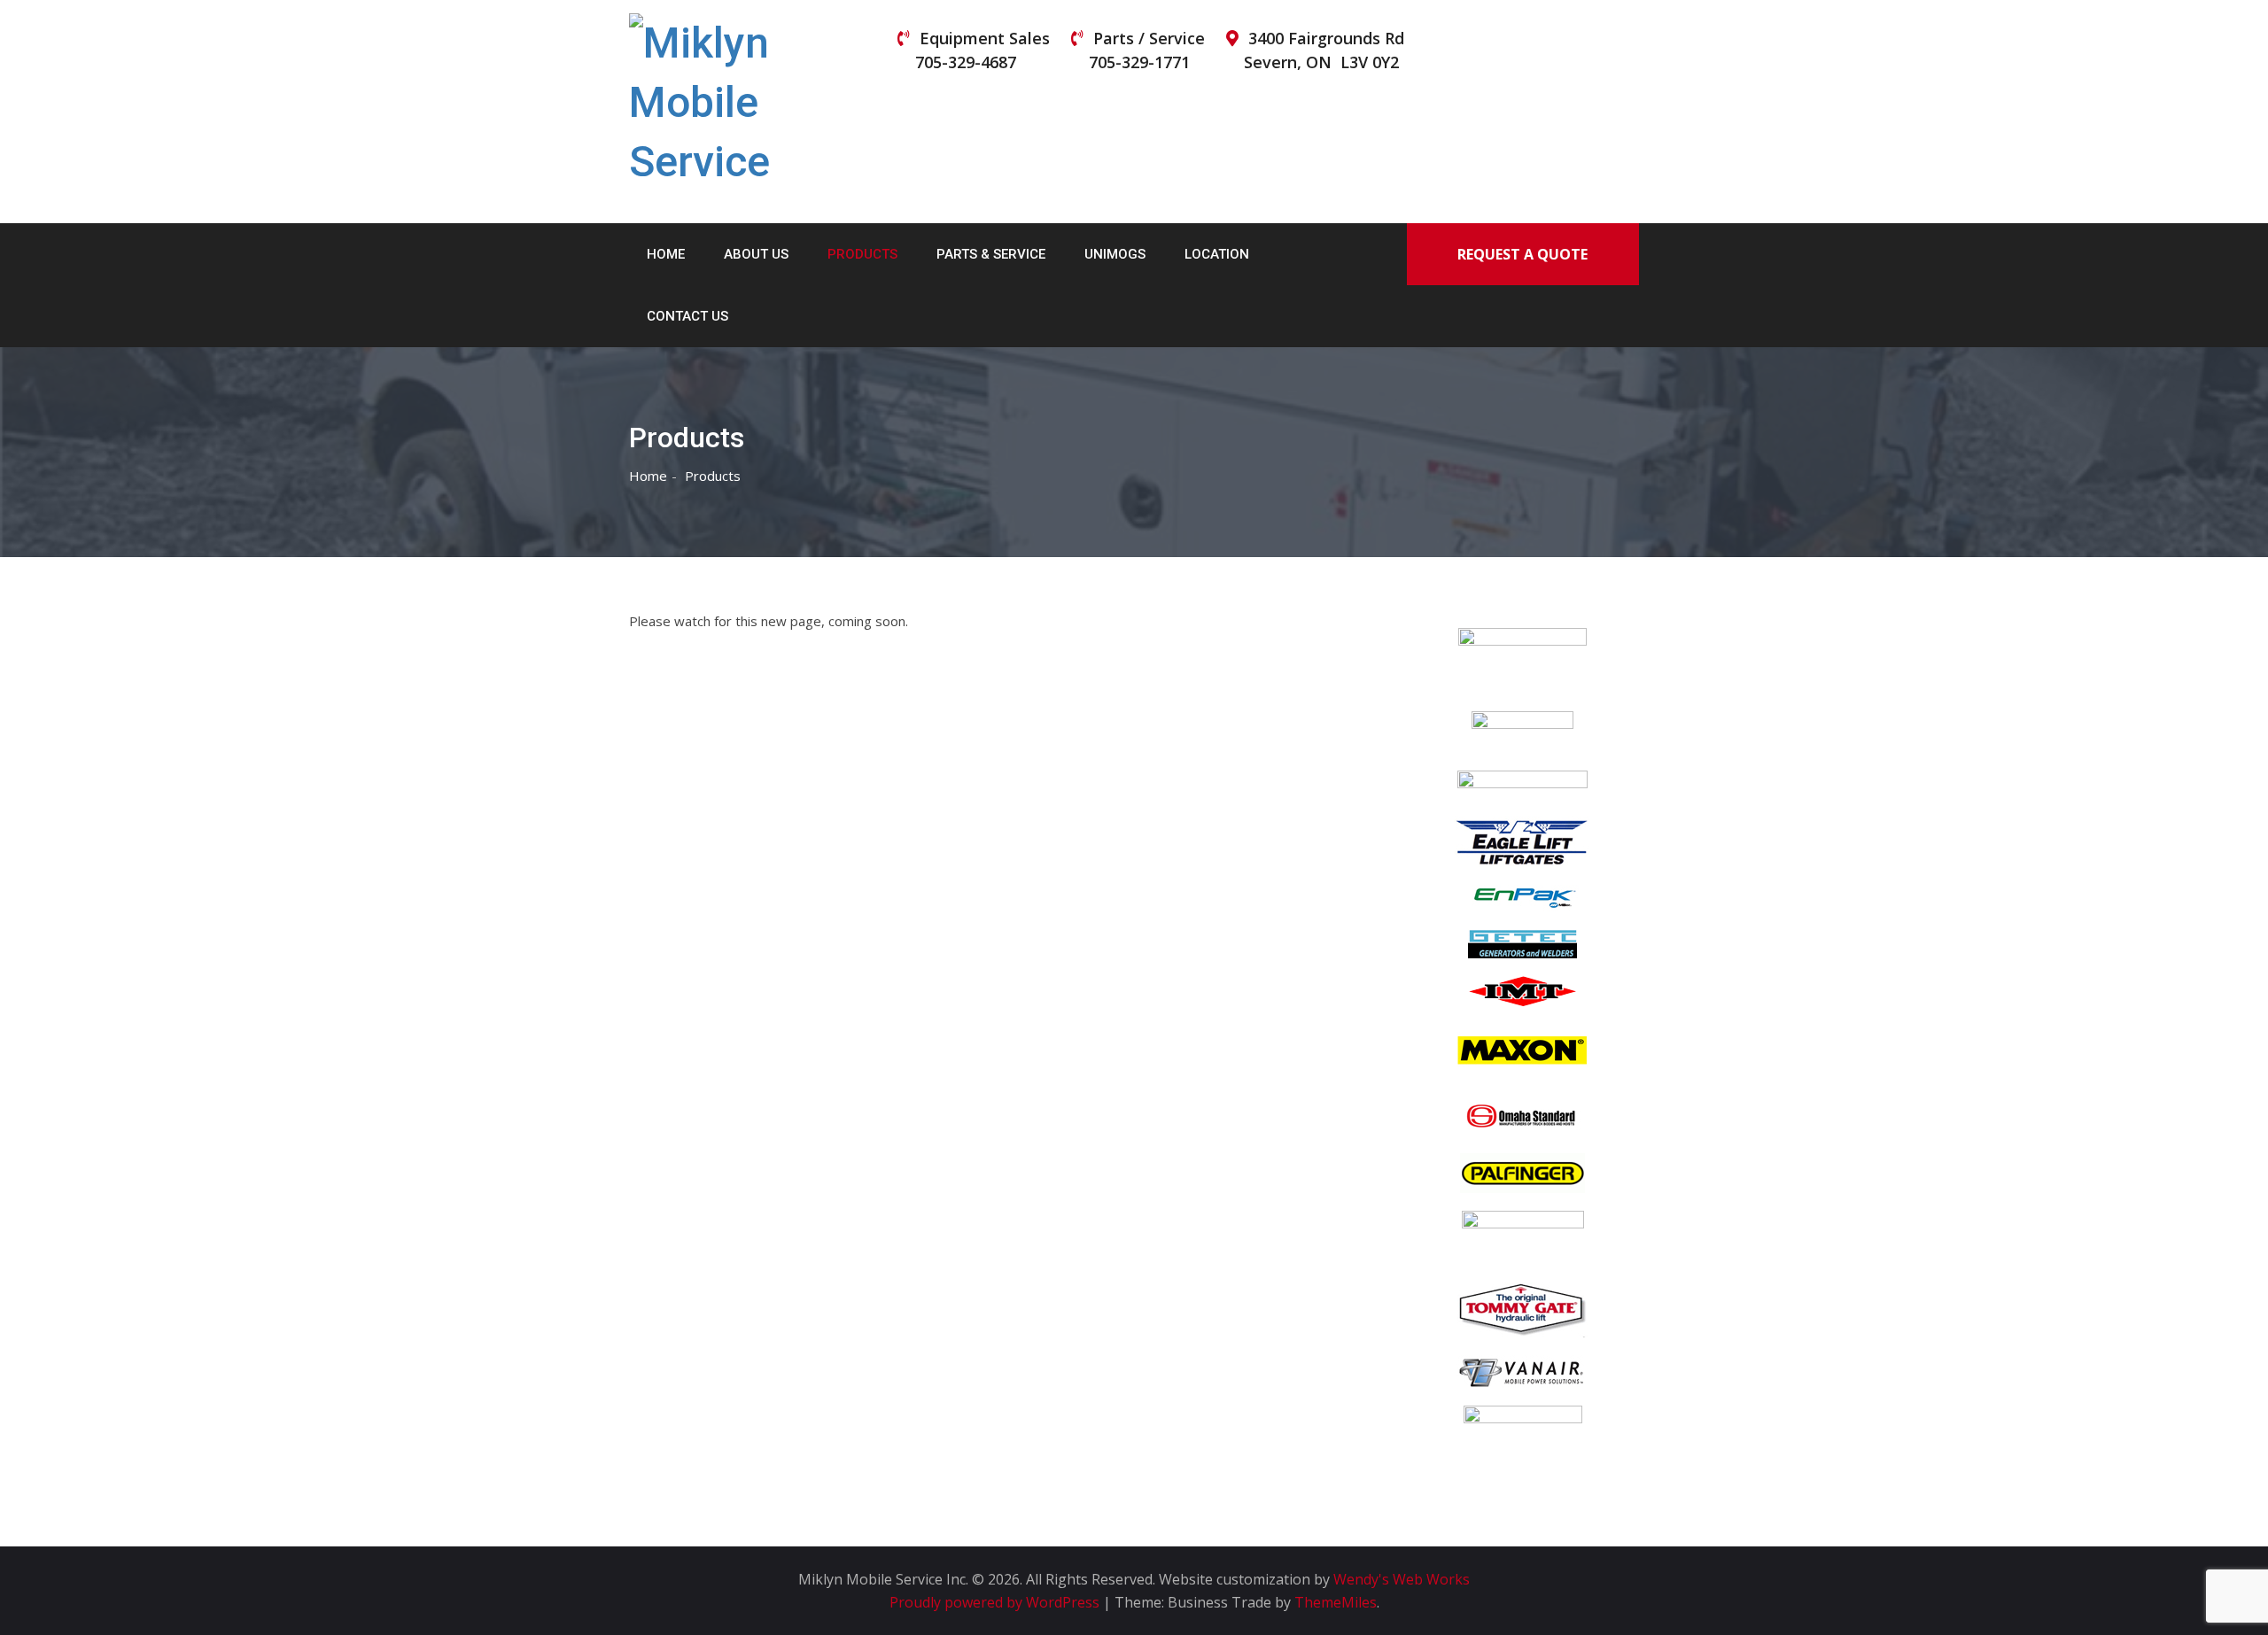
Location (1217, 254)
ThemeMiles (1336, 1602)
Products (862, 254)
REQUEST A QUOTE (1522, 254)
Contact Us (687, 316)
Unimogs (1115, 254)
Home (666, 254)
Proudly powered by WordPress (996, 1602)
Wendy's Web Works (1402, 1579)
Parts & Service (991, 254)
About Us (756, 254)
